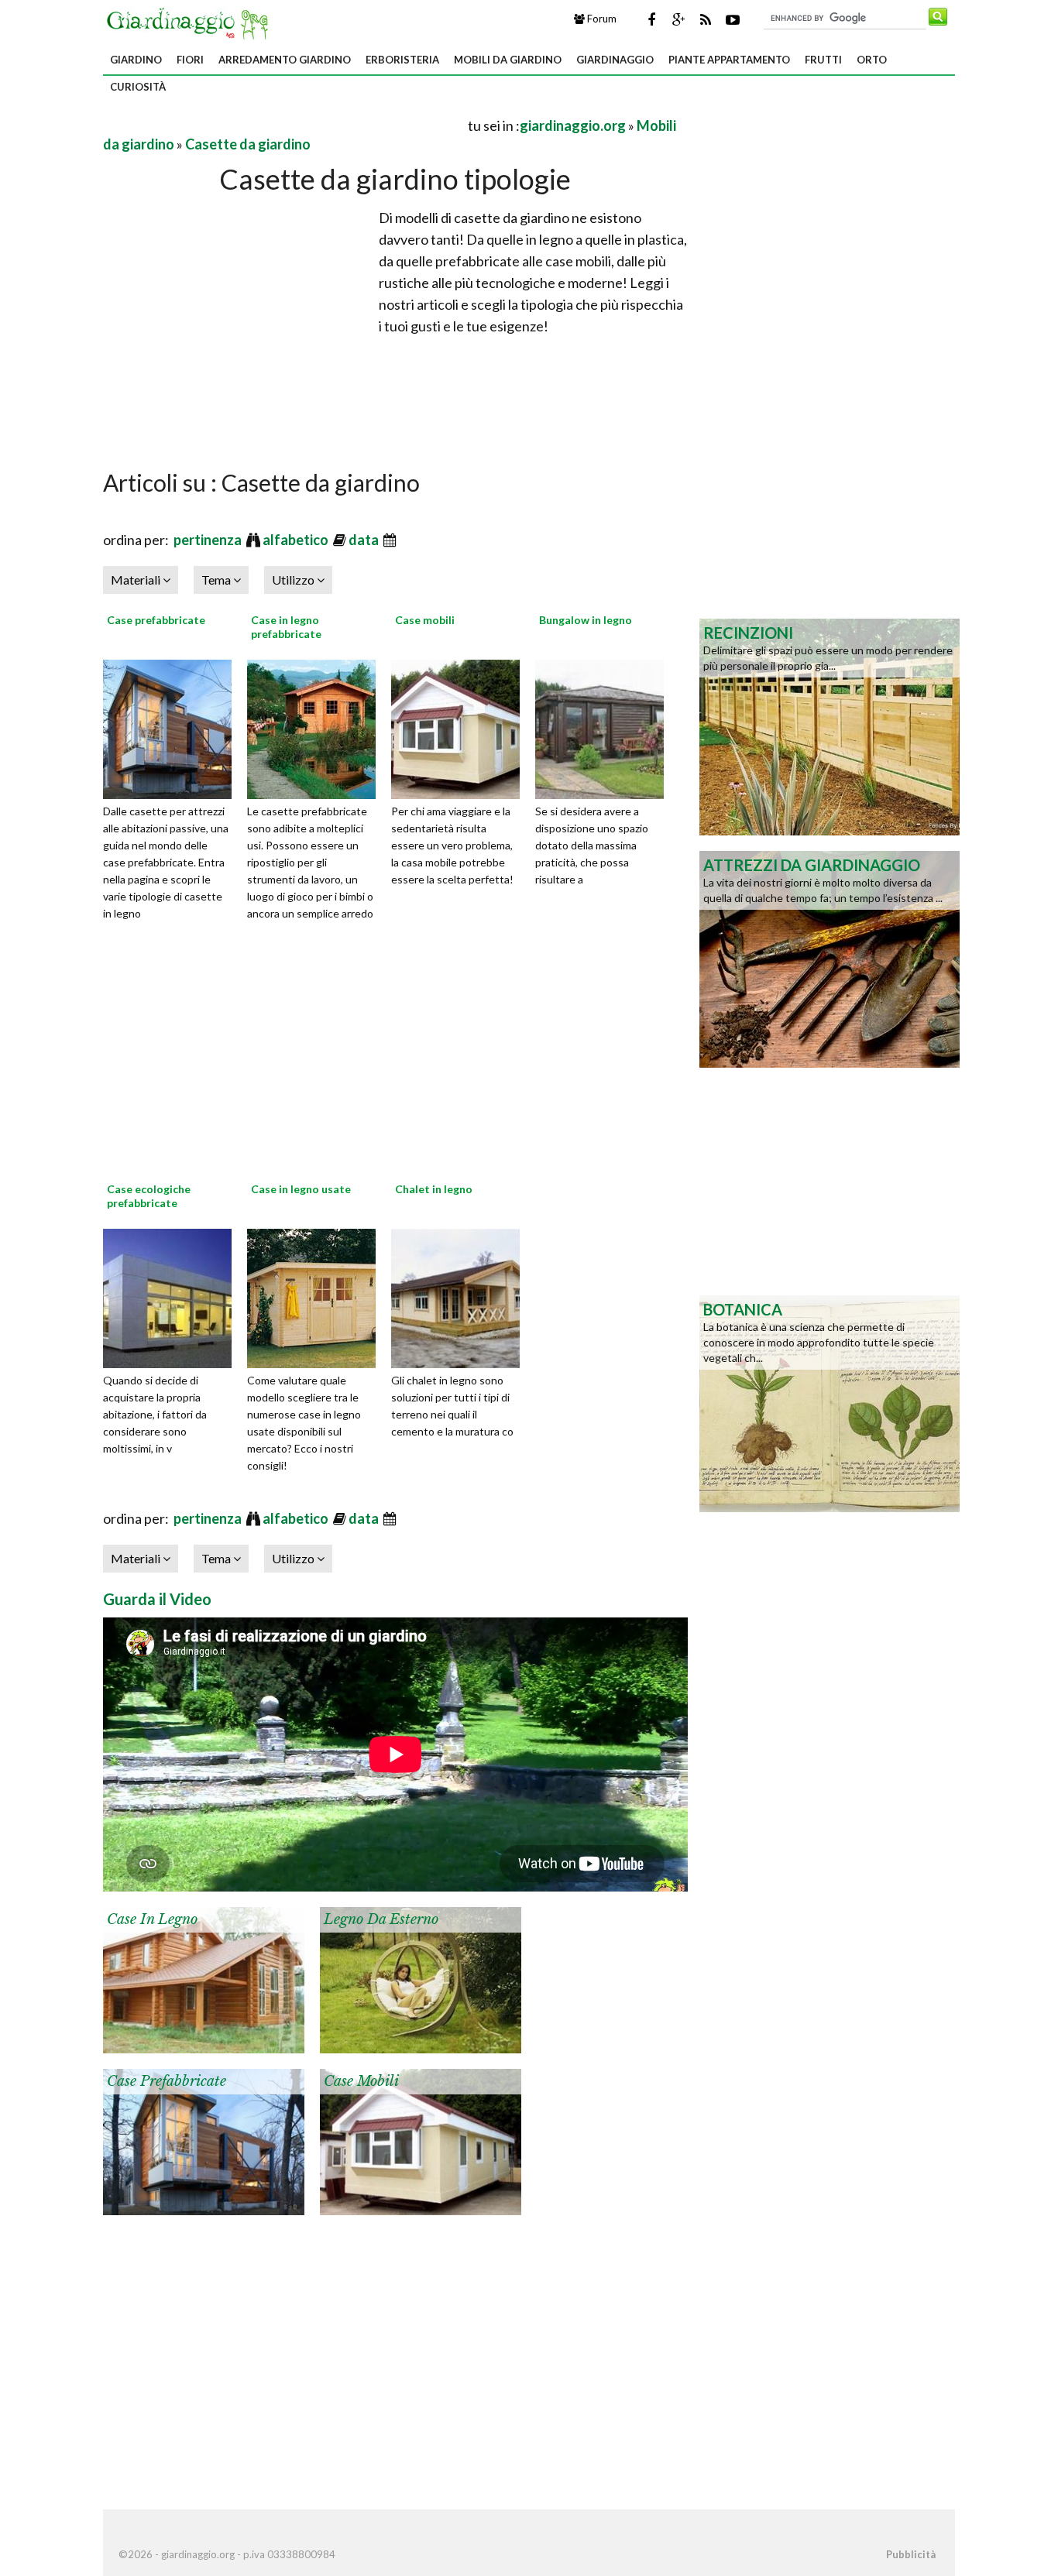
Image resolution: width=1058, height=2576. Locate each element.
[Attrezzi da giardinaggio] (830, 958)
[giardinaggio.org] (191, 22)
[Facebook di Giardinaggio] (651, 19)
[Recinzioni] (830, 725)
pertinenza (209, 540)
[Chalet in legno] (461, 1296)
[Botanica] (830, 1402)
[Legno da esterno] (421, 1978)
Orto (872, 60)
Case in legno (152, 1919)
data (365, 540)
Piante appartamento (729, 60)
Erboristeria (402, 60)
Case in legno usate (301, 1189)
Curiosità (138, 87)
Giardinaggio (615, 60)
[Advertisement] (284, 125)
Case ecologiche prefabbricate (149, 1196)
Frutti (823, 60)
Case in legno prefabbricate (286, 627)
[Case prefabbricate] (173, 727)
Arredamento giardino (285, 60)
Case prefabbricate (156, 620)
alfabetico (297, 540)
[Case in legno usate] (317, 1296)
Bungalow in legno (586, 620)
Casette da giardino (248, 144)
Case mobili (425, 620)
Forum (601, 19)
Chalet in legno (434, 1189)
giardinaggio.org (573, 125)
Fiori (190, 60)
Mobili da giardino (508, 60)
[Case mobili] (461, 727)
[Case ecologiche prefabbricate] (173, 1296)
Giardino (136, 60)
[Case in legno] (204, 1978)
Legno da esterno (381, 1919)
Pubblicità (911, 2554)
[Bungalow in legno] (605, 727)
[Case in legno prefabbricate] (317, 727)
